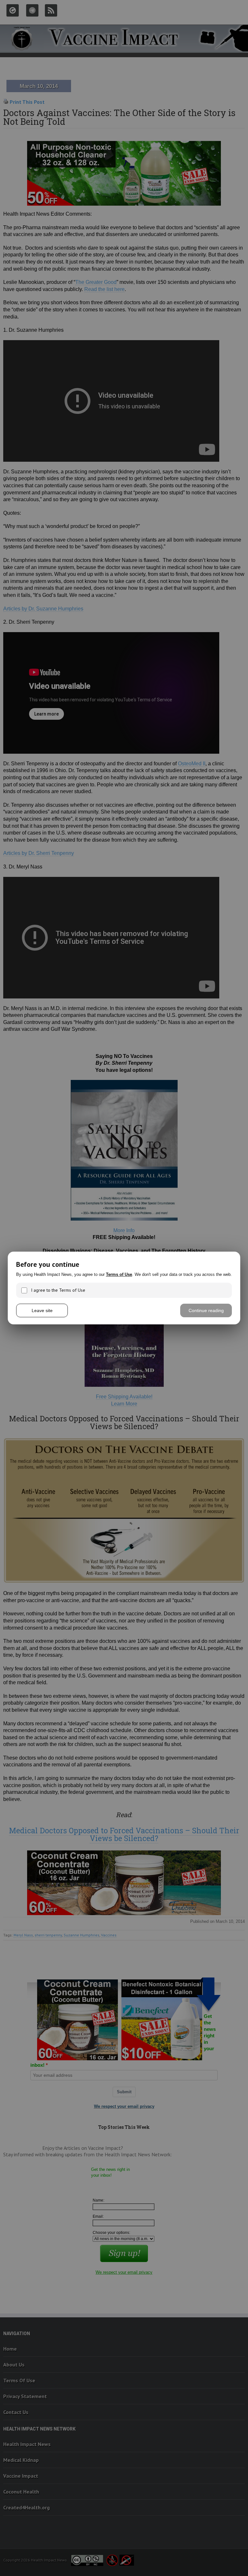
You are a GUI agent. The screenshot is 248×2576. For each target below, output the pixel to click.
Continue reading (206, 1310)
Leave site (42, 1310)
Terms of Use (119, 1274)
